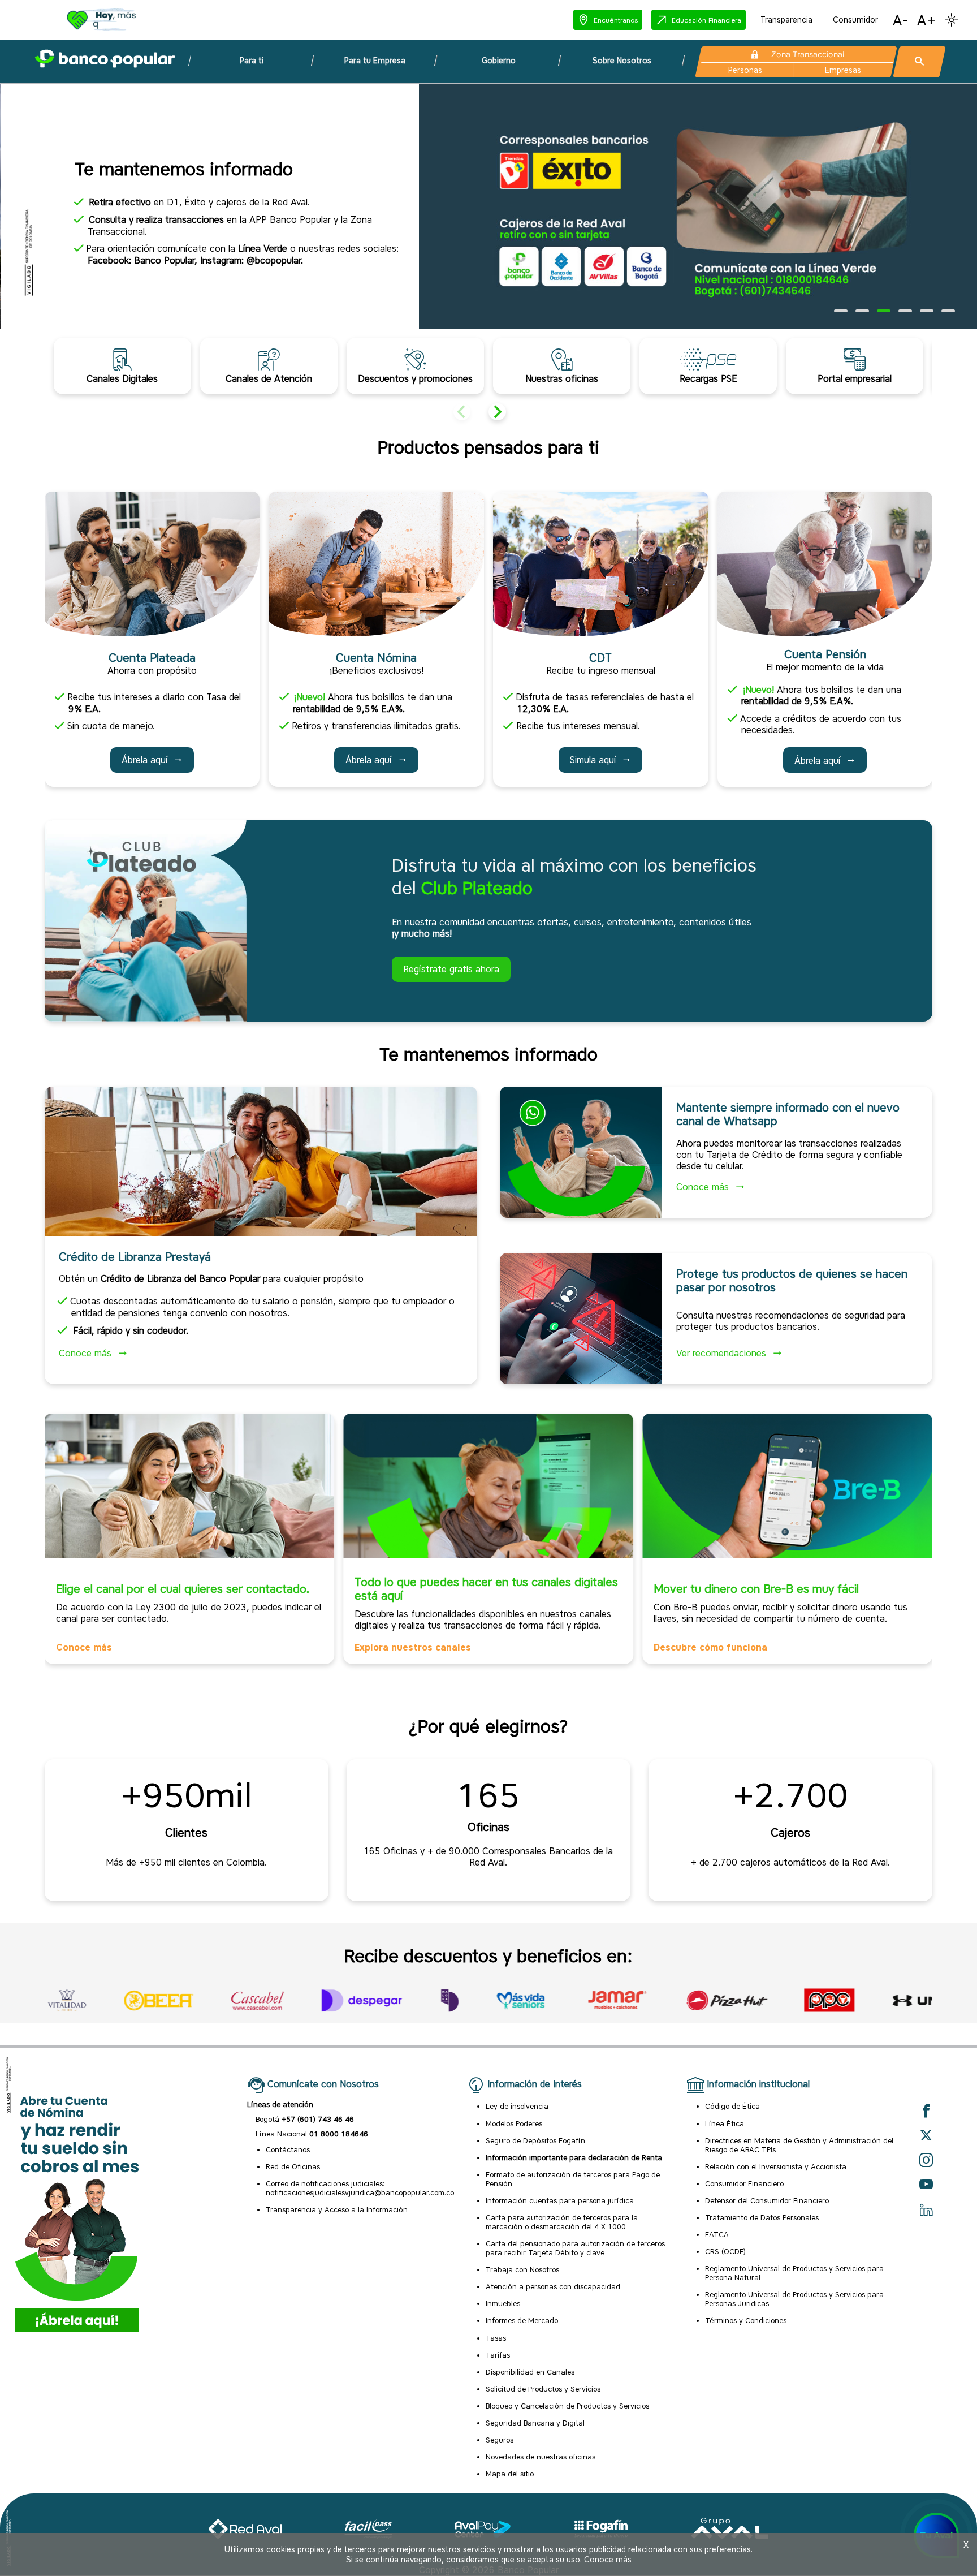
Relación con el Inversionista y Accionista (776, 2166)
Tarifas (498, 2355)
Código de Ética (732, 2106)
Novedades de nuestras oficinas (541, 2457)
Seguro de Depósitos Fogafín (535, 2140)
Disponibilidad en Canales (530, 2372)
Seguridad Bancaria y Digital (535, 2423)
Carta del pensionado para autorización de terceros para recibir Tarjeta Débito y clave (575, 2248)
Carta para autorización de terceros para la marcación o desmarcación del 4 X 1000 (562, 2222)
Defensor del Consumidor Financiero (767, 2200)
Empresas (843, 70)
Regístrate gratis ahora (451, 969)
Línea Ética (725, 2123)
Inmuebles (503, 2303)
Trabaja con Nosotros (522, 2269)
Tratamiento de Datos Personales (762, 2217)
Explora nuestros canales (413, 1647)
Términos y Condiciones (746, 2320)
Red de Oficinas (293, 2166)
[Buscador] (919, 62)
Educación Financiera (706, 20)
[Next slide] (497, 412)
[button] (608, 20)
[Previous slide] (462, 412)
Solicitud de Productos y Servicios (543, 2389)
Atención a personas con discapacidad (553, 2286)
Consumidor (855, 20)
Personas (745, 70)
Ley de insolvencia (517, 2106)
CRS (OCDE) (725, 2251)
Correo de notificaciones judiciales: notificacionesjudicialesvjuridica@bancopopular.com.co (360, 2188)
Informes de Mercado (522, 2320)
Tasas (496, 2338)
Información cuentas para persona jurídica (560, 2200)
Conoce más (84, 1647)
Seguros (500, 2440)
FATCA (717, 2234)
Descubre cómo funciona (710, 1647)
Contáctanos (288, 2149)
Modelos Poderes (514, 2123)
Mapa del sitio (510, 2474)
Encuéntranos (616, 20)
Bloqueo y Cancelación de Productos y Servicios (567, 2406)
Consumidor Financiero (744, 2183)
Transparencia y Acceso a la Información (337, 2209)
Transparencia (786, 20)
